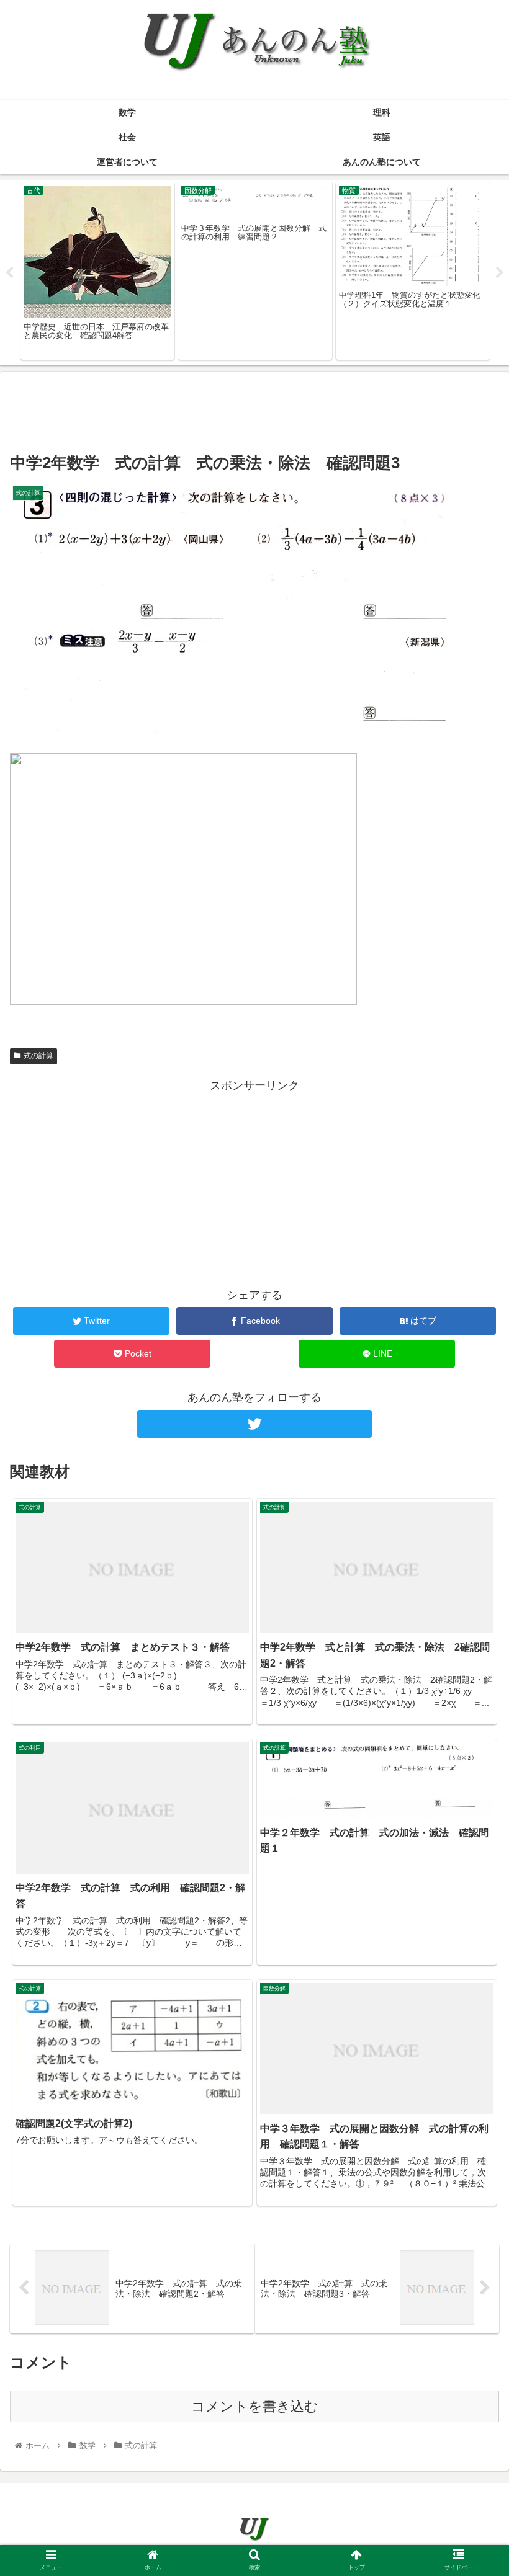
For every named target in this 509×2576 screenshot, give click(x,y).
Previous (9, 273)
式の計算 (38, 1056)
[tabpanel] (97, 271)
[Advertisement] (254, 409)
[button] (471, 1607)
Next (500, 273)
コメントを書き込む (255, 2406)
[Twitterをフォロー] (254, 1424)
